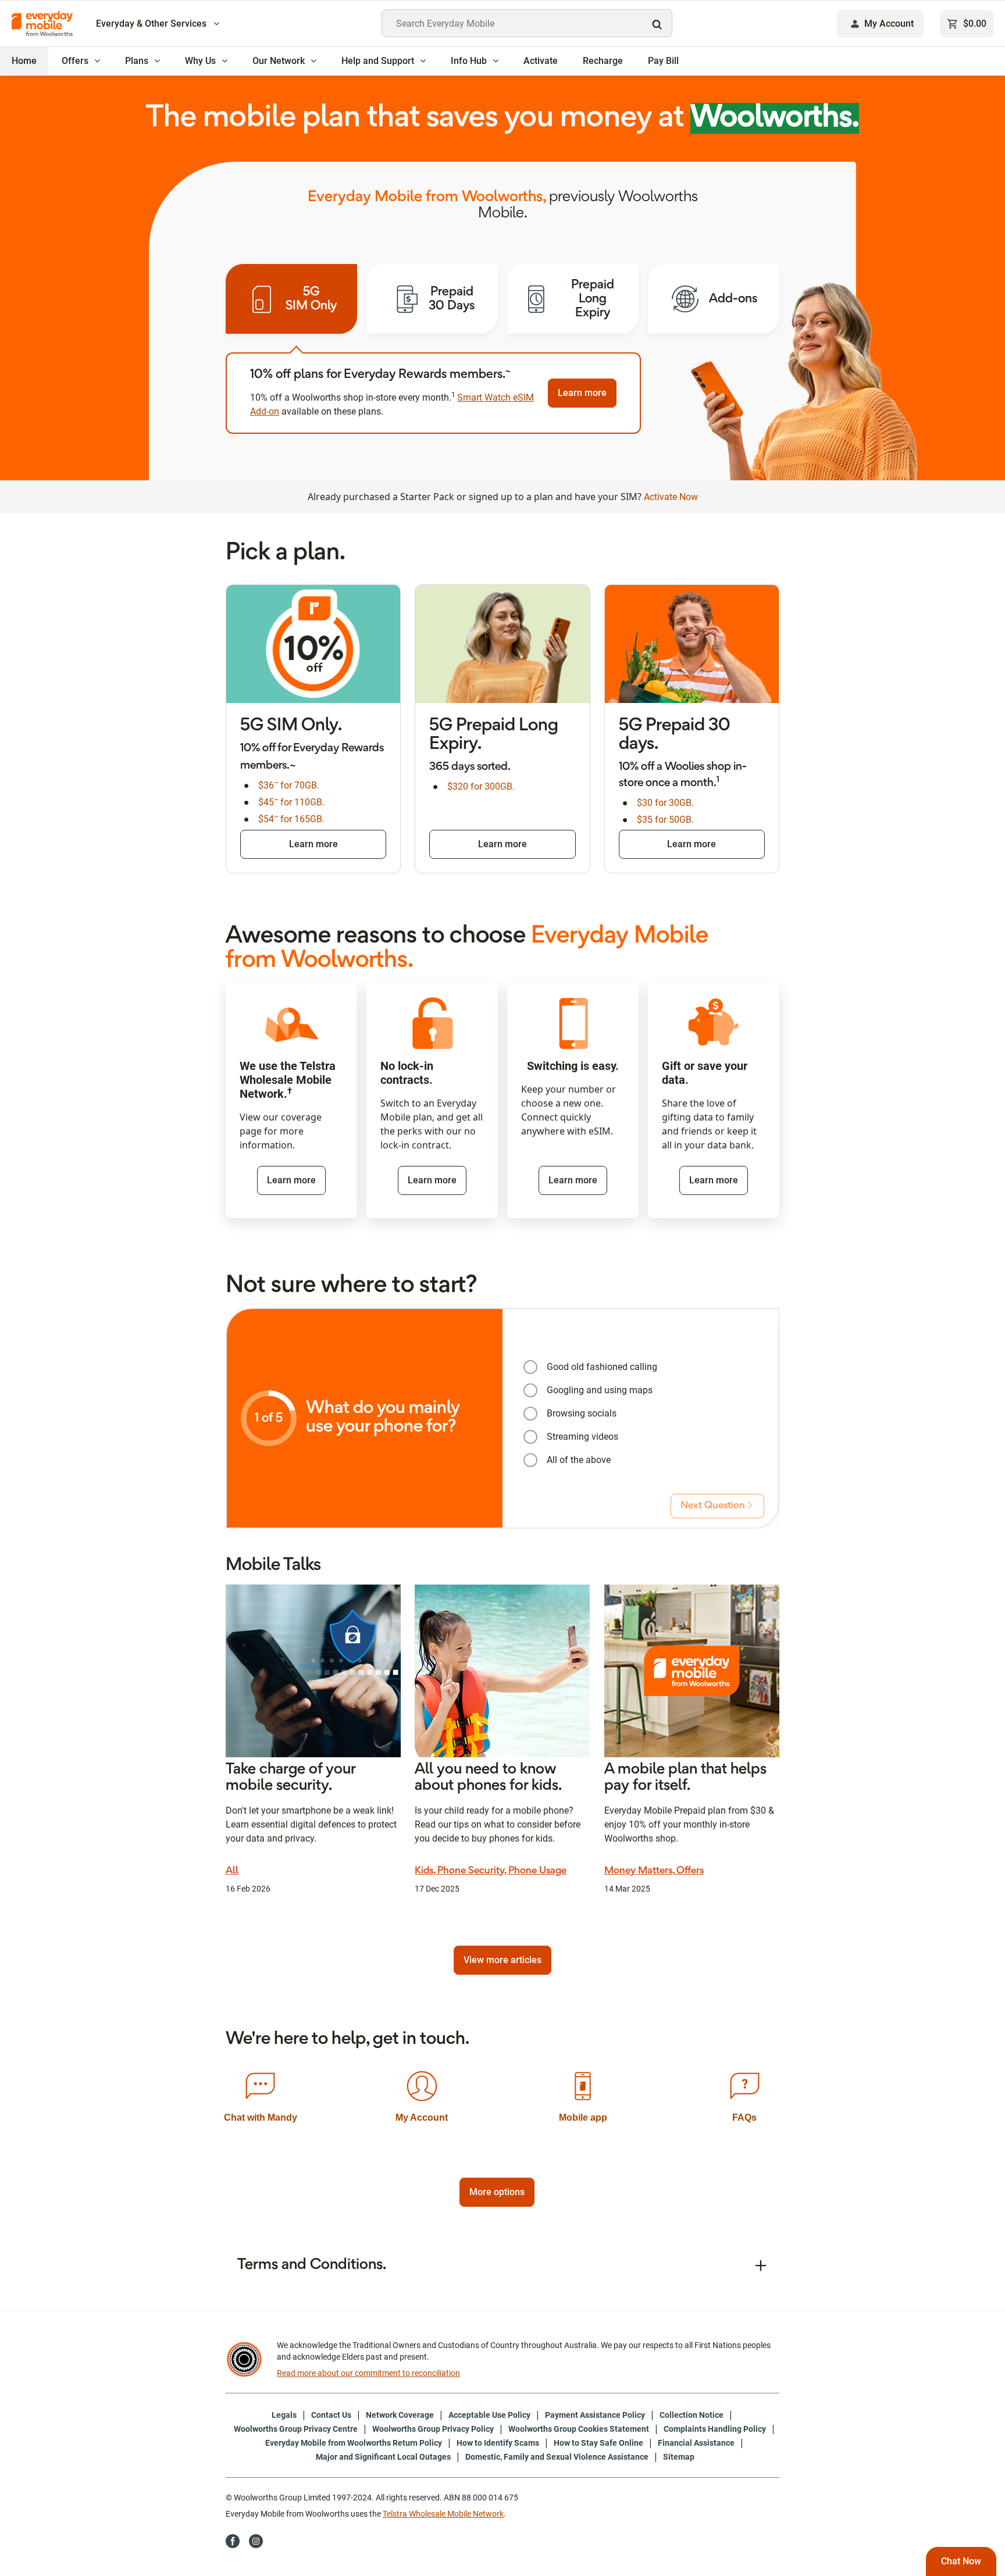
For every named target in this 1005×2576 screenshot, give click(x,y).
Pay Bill (663, 61)
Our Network (279, 61)
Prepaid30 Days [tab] (452, 299)
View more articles (502, 1960)
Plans (137, 61)
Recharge (603, 61)
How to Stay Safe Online (598, 2443)
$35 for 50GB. (665, 820)
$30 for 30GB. (665, 803)
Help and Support (378, 61)
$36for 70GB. (289, 785)
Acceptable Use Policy (489, 2415)
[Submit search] (660, 24)
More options (497, 2192)
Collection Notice (692, 2415)
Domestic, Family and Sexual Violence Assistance (557, 2457)
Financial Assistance (696, 2443)
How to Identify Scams (498, 2443)
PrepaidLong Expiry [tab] (593, 299)
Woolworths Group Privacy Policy (433, 2429)
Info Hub (469, 61)
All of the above (579, 1460)
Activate (541, 61)
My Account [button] (889, 24)
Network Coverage (400, 2415)
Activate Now (671, 497)
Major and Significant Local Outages (383, 2457)
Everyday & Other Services (152, 24)
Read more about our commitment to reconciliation (368, 2373)
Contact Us (331, 2415)
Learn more (582, 393)
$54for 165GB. (291, 819)
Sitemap (679, 2457)
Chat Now (961, 2561)
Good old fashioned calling (602, 1367)
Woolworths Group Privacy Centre (296, 2429)
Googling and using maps (600, 1390)
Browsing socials (582, 1413)
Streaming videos (582, 1437)
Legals (284, 2415)
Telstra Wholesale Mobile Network (443, 2514)
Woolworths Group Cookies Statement (579, 2429)
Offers (75, 61)
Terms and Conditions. (312, 2265)
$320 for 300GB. (481, 786)
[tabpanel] (433, 393)
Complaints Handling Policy (715, 2429)
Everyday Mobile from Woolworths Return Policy (354, 2443)
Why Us (200, 61)
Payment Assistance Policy (595, 2415)
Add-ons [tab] (733, 299)
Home (24, 61)
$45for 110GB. (291, 802)
